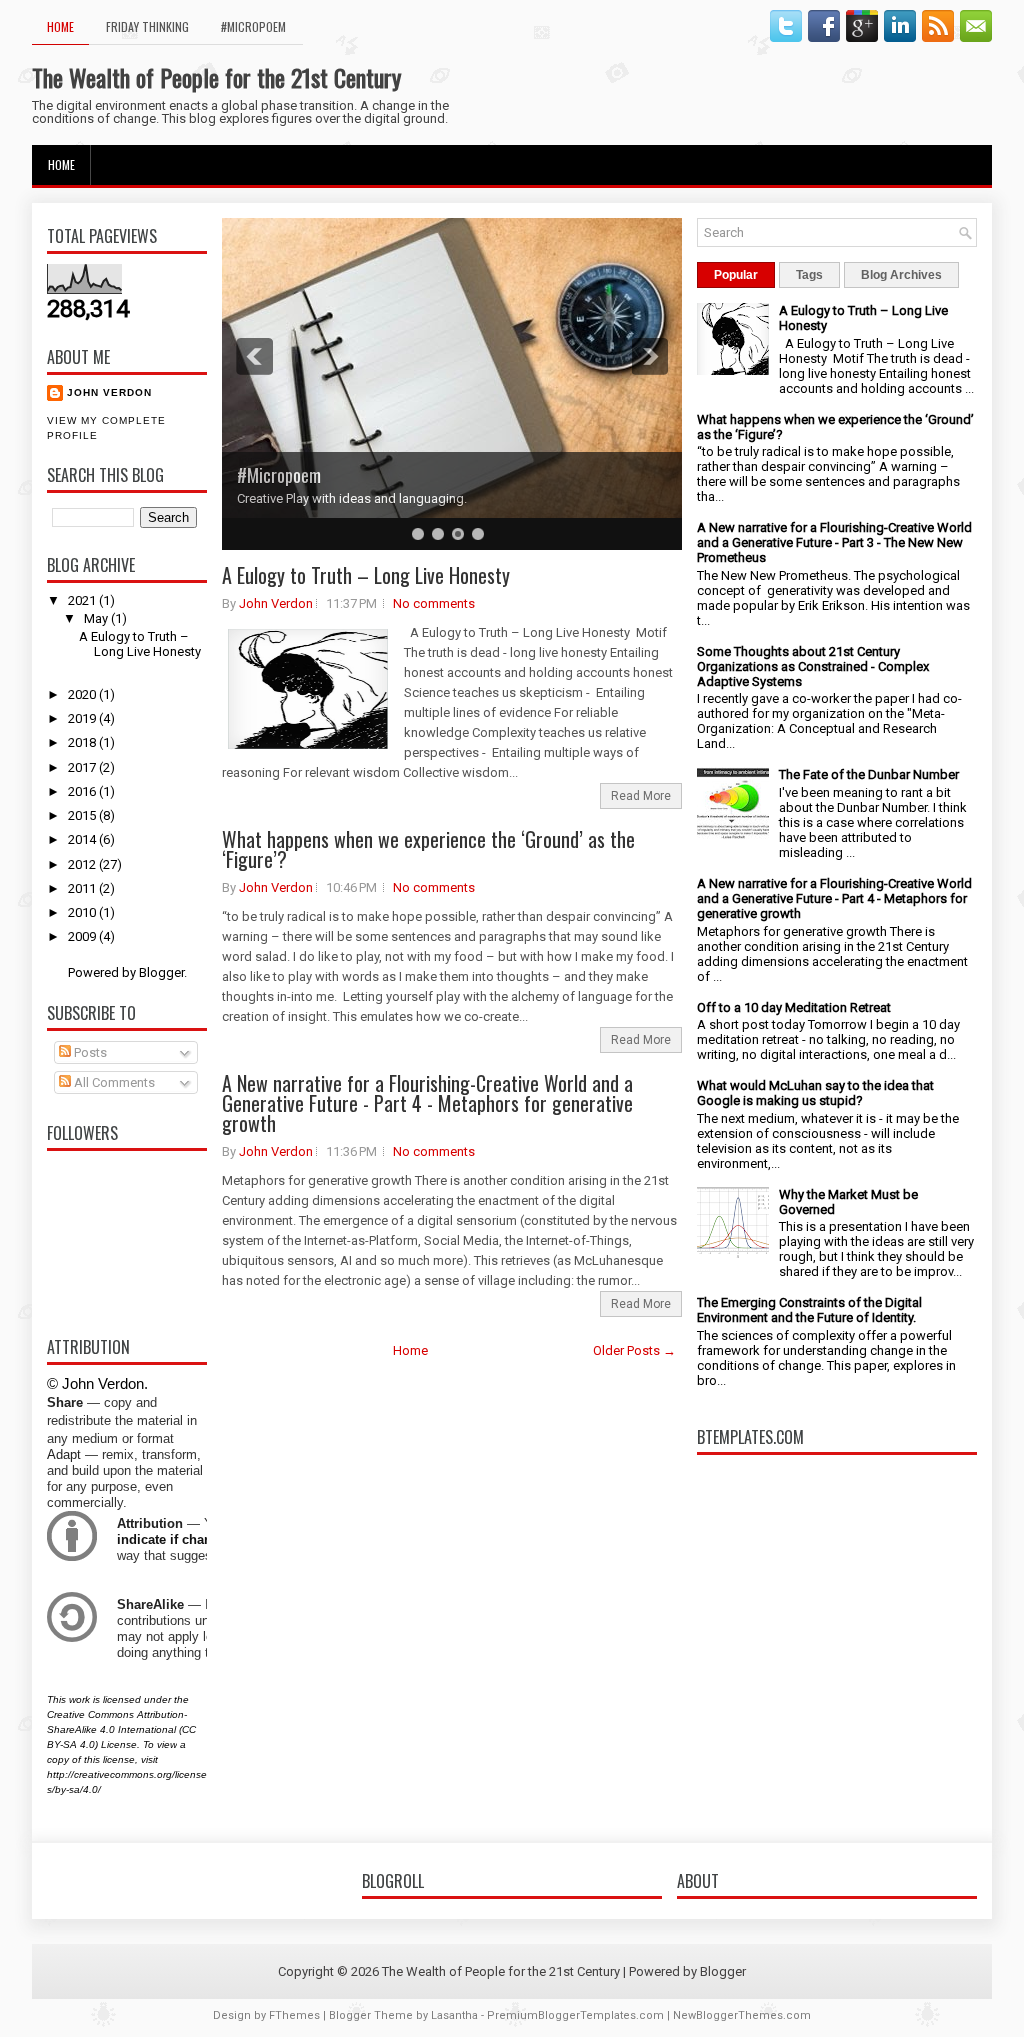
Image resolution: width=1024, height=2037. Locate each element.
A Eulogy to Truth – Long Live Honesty (140, 644)
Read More (641, 796)
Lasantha (454, 2015)
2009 (83, 936)
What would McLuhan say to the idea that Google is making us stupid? (815, 1093)
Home (60, 26)
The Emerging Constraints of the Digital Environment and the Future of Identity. (809, 1310)
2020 (83, 694)
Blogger (161, 972)
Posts (89, 1052)
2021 (83, 600)
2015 (83, 815)
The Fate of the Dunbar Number (869, 774)
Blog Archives (901, 275)
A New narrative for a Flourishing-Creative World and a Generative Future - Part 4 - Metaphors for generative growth (427, 1103)
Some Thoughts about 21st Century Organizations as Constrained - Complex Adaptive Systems (813, 666)
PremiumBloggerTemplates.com (575, 2015)
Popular (736, 275)
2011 (83, 888)
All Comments (113, 1082)
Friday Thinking (147, 26)
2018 (83, 742)
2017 (83, 767)
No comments (434, 603)
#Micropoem (253, 26)
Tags (809, 275)
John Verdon (109, 392)
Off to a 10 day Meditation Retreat (794, 1007)
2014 (83, 839)
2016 (83, 791)
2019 (83, 718)
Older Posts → (634, 1350)
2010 (83, 912)
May (97, 618)
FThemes (294, 2015)
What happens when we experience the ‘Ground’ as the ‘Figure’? (428, 849)
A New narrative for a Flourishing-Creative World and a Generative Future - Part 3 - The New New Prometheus (834, 542)
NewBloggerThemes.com (742, 2015)
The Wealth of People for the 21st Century (216, 77)
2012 (83, 864)
